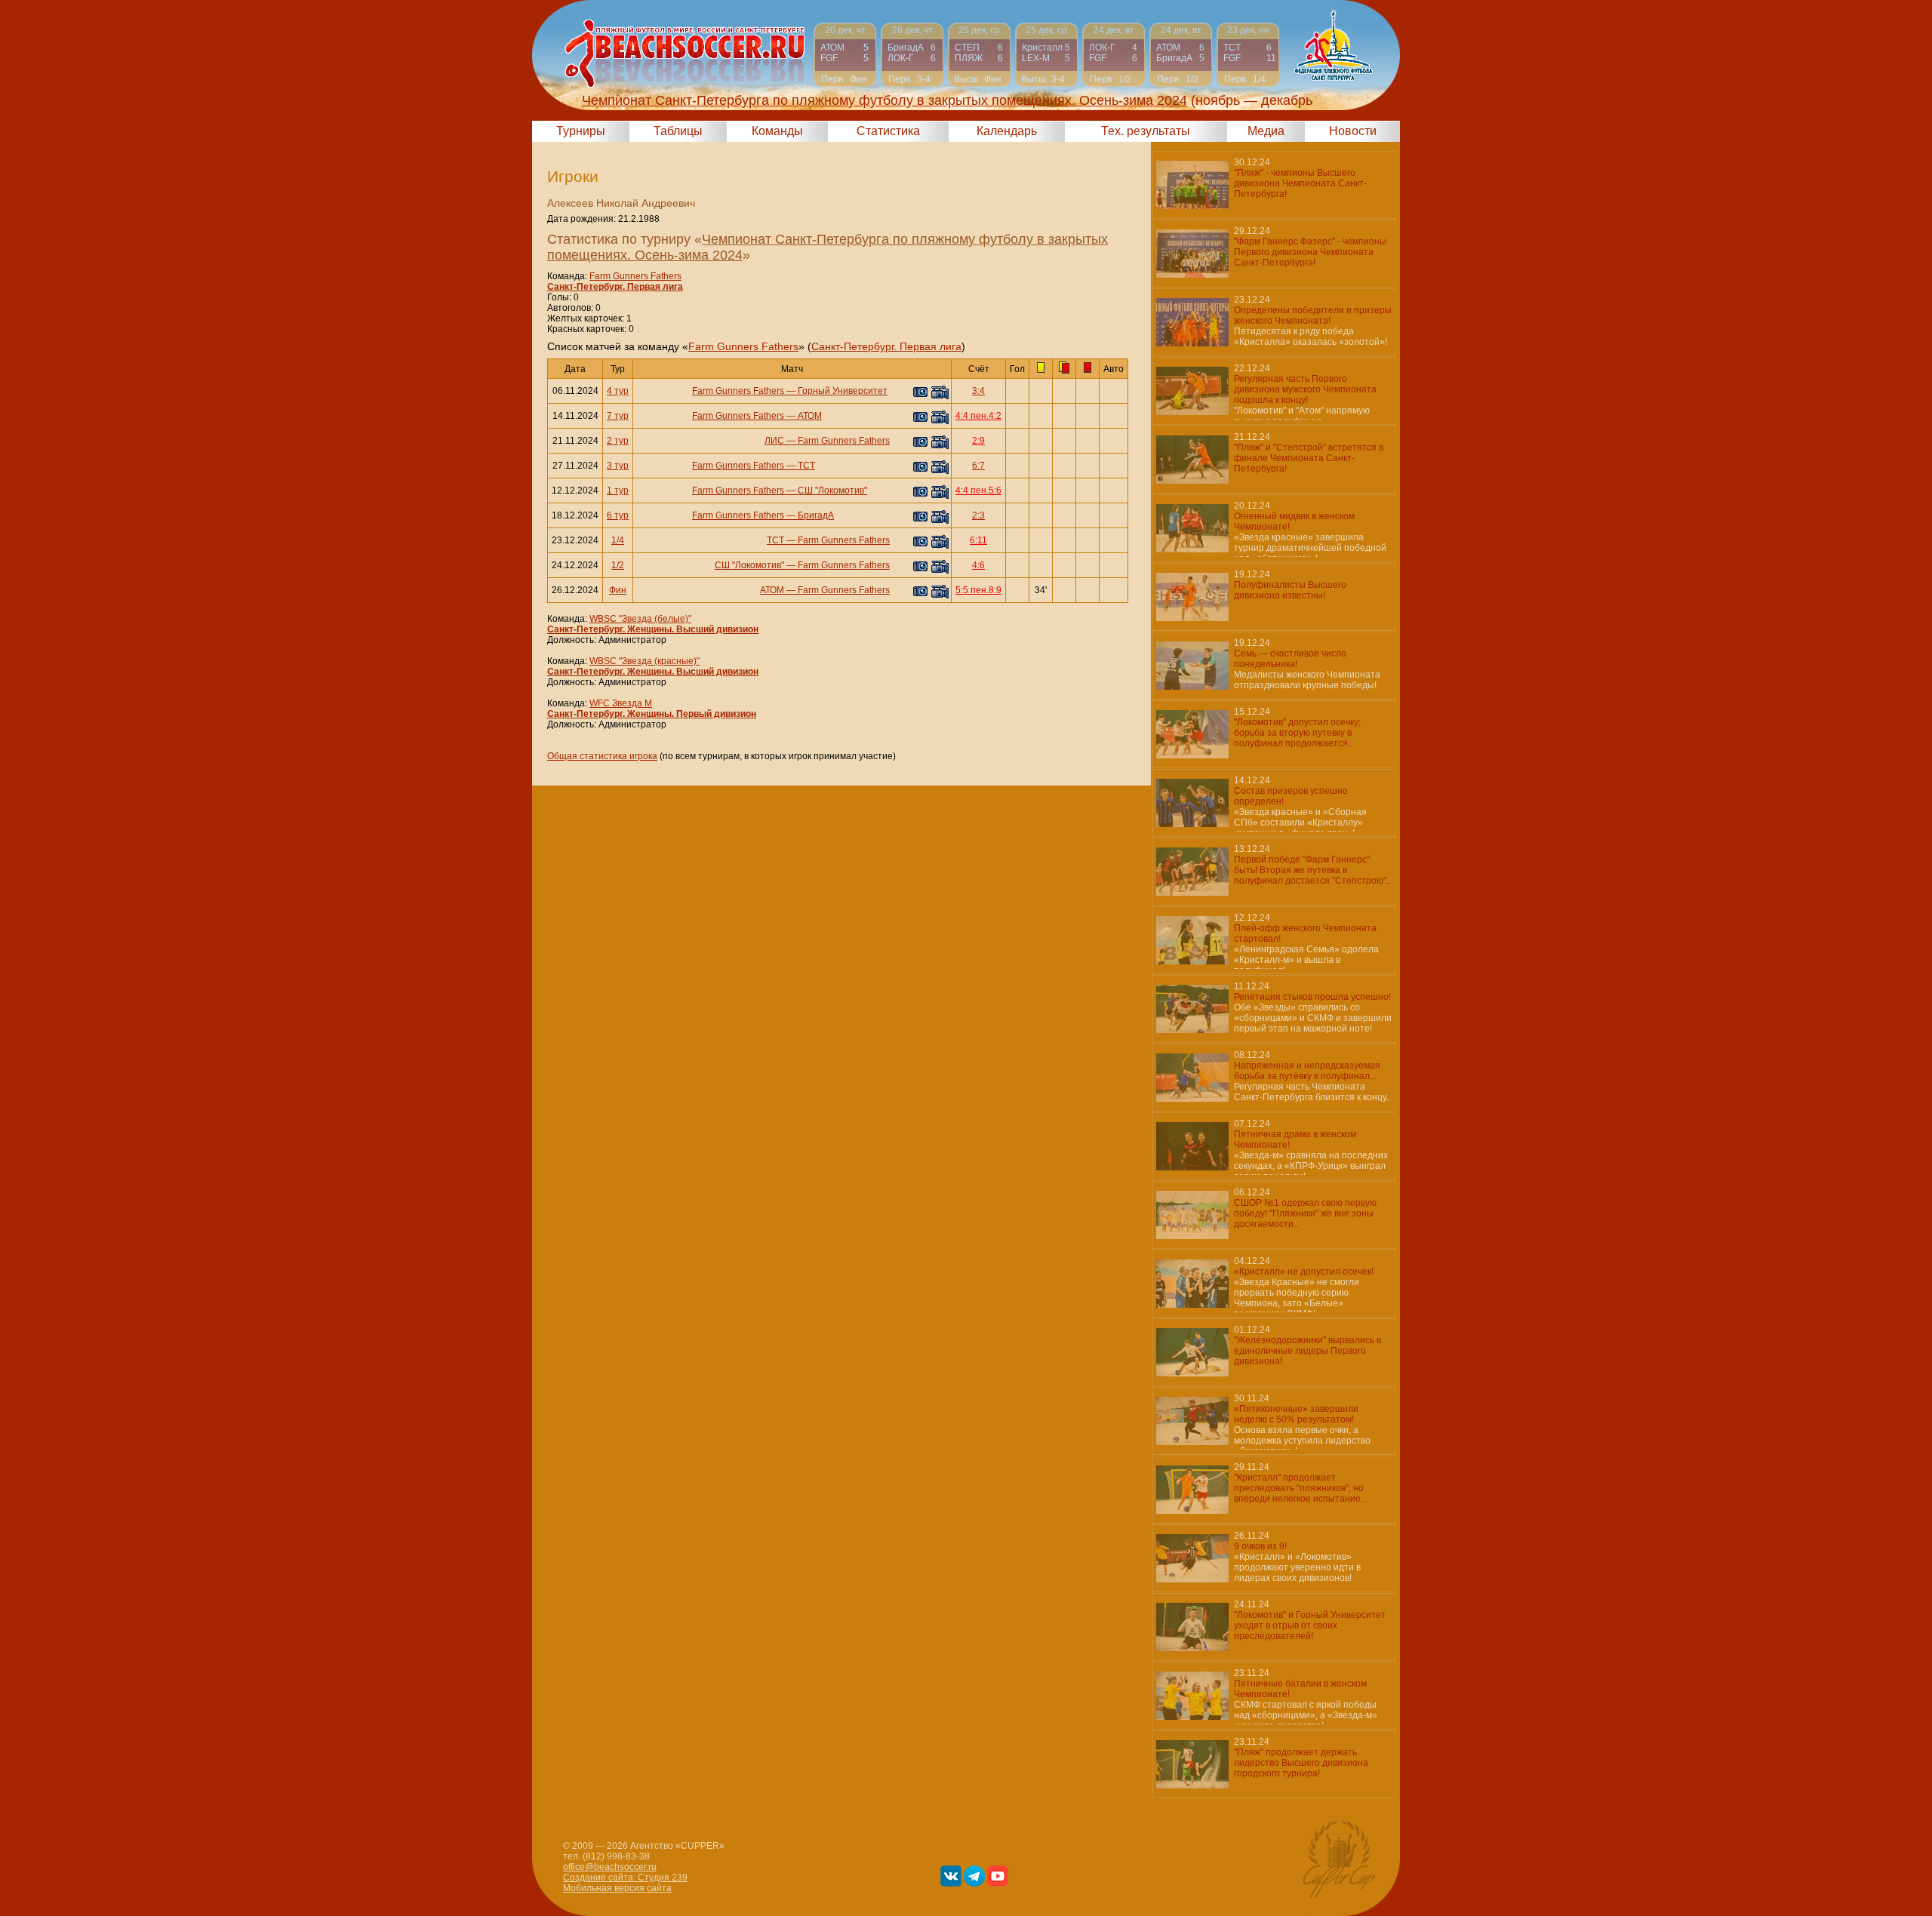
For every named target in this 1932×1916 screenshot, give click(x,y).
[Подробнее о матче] (845, 55)
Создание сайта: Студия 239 (625, 1878)
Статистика (888, 131)
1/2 (618, 565)
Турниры (581, 131)
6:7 (978, 466)
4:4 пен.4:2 (978, 416)
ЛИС (774, 441)
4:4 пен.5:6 (978, 491)
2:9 (978, 441)
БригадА (816, 515)
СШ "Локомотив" (832, 491)
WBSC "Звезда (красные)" (645, 661)
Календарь (1007, 131)
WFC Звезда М (621, 703)
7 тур (618, 416)
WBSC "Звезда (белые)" (640, 619)
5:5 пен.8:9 (978, 590)
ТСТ (806, 466)
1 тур (618, 491)
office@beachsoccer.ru (610, 1867)
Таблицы (678, 131)
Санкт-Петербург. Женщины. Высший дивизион (653, 629)
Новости (1353, 131)
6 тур (618, 515)
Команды (777, 131)
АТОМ (810, 416)
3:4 (978, 391)
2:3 (978, 515)
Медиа (1266, 131)
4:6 (978, 565)
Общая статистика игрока (602, 756)
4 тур (618, 391)
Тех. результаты (1146, 131)
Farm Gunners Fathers (635, 276)
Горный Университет (843, 391)
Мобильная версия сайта (617, 1888)
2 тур (618, 441)
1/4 (618, 540)
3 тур (618, 466)
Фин (618, 590)
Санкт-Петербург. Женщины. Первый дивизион (652, 714)
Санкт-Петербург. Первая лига (615, 287)
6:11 (978, 540)
